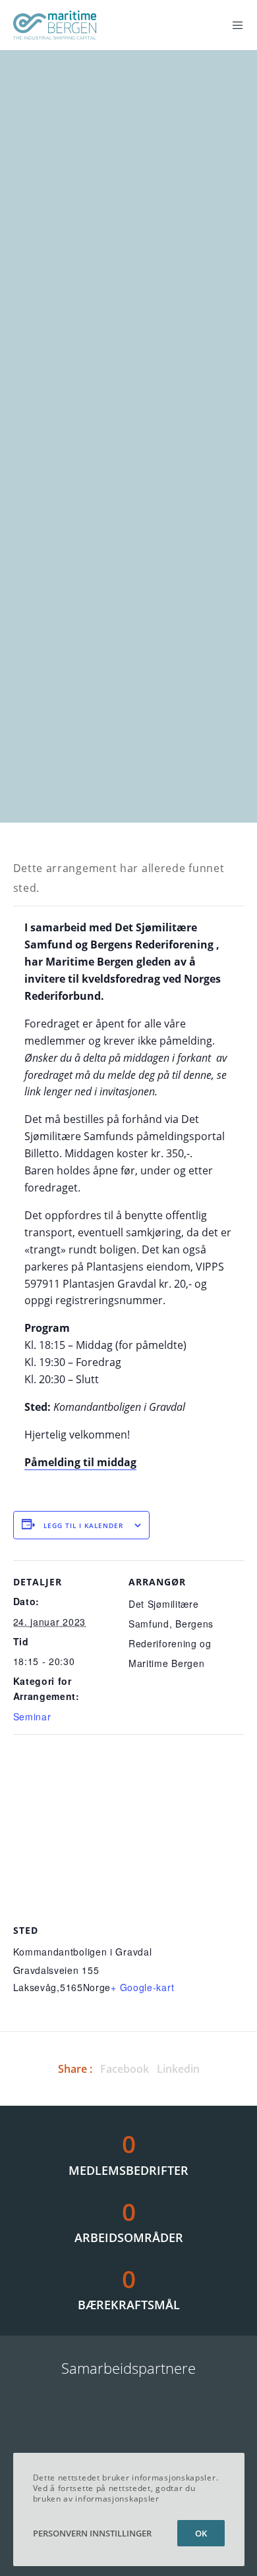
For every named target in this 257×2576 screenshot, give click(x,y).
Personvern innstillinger (92, 2533)
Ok (201, 2533)
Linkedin (178, 2069)
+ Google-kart (142, 1987)
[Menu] (234, 25)
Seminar (32, 1716)
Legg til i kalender (83, 1525)
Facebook (125, 2069)
